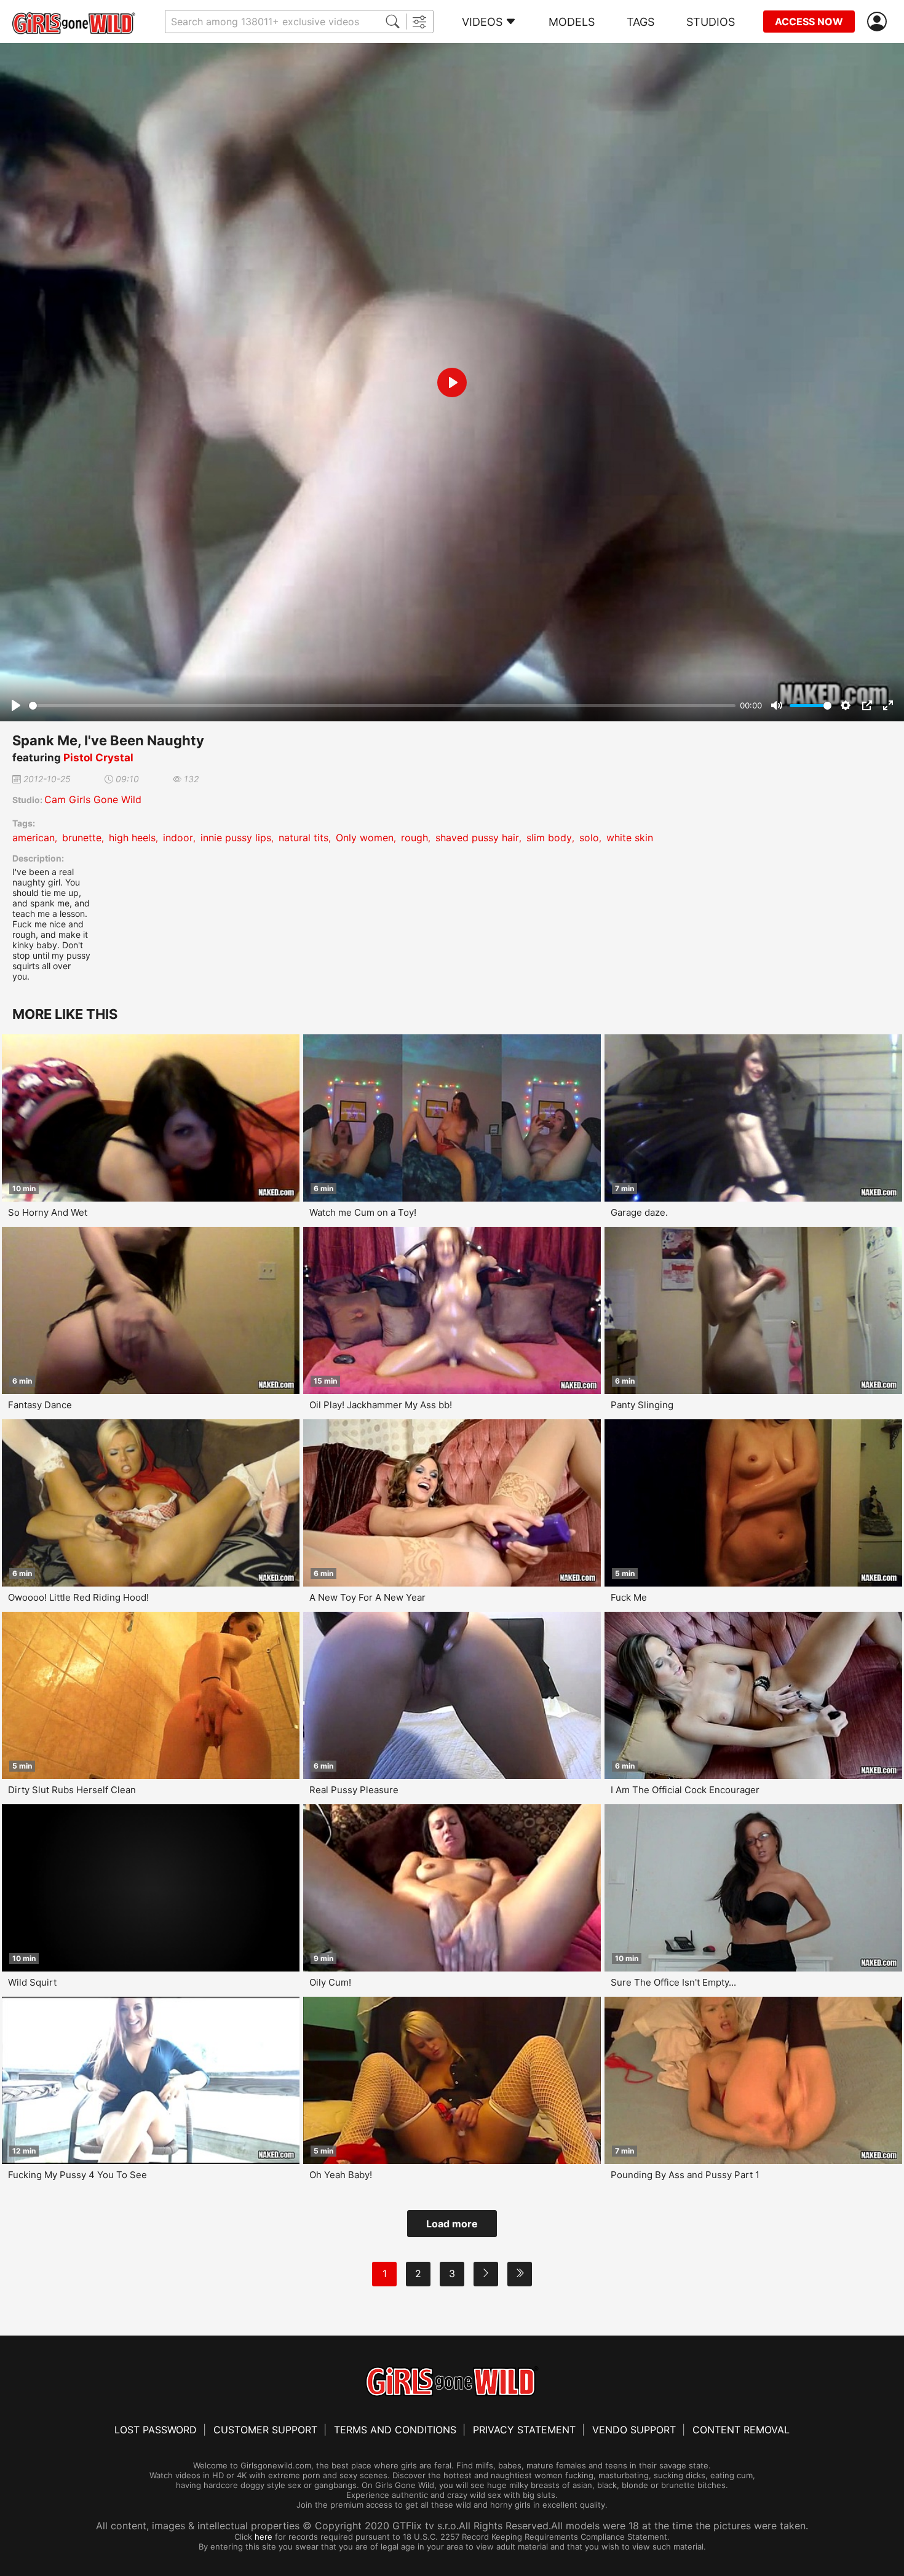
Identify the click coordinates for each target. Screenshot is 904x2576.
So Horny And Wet (48, 1212)
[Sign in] (879, 22)
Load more (452, 2224)
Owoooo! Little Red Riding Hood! (78, 1597)
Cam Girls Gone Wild (93, 799)
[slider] (382, 706)
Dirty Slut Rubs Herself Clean (72, 1790)
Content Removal (741, 2430)
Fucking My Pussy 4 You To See (77, 2175)
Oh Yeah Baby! (341, 2175)
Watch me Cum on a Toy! (363, 1212)
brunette (82, 838)
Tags (640, 22)
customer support (265, 2430)
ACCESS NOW (809, 22)
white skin (630, 838)
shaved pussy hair (477, 838)
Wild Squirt (32, 1982)
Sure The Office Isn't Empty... (673, 1982)
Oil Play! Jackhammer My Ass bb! (381, 1405)
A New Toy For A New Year (367, 1597)
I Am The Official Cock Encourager (685, 1790)
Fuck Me (629, 1597)
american (34, 838)
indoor (178, 838)
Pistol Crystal (98, 758)
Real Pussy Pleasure (354, 1790)
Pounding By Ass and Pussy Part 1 (685, 2175)
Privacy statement (524, 2430)
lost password (156, 2430)
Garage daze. (639, 1212)
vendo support (634, 2430)
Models (572, 22)
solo (589, 838)
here (264, 2537)
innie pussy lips (236, 838)
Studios (711, 22)
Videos (482, 22)
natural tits (303, 838)
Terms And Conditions (395, 2430)
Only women (365, 838)
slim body (549, 838)
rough (414, 838)
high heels (132, 838)
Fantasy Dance (40, 1405)
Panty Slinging (642, 1405)
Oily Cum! (330, 1982)
